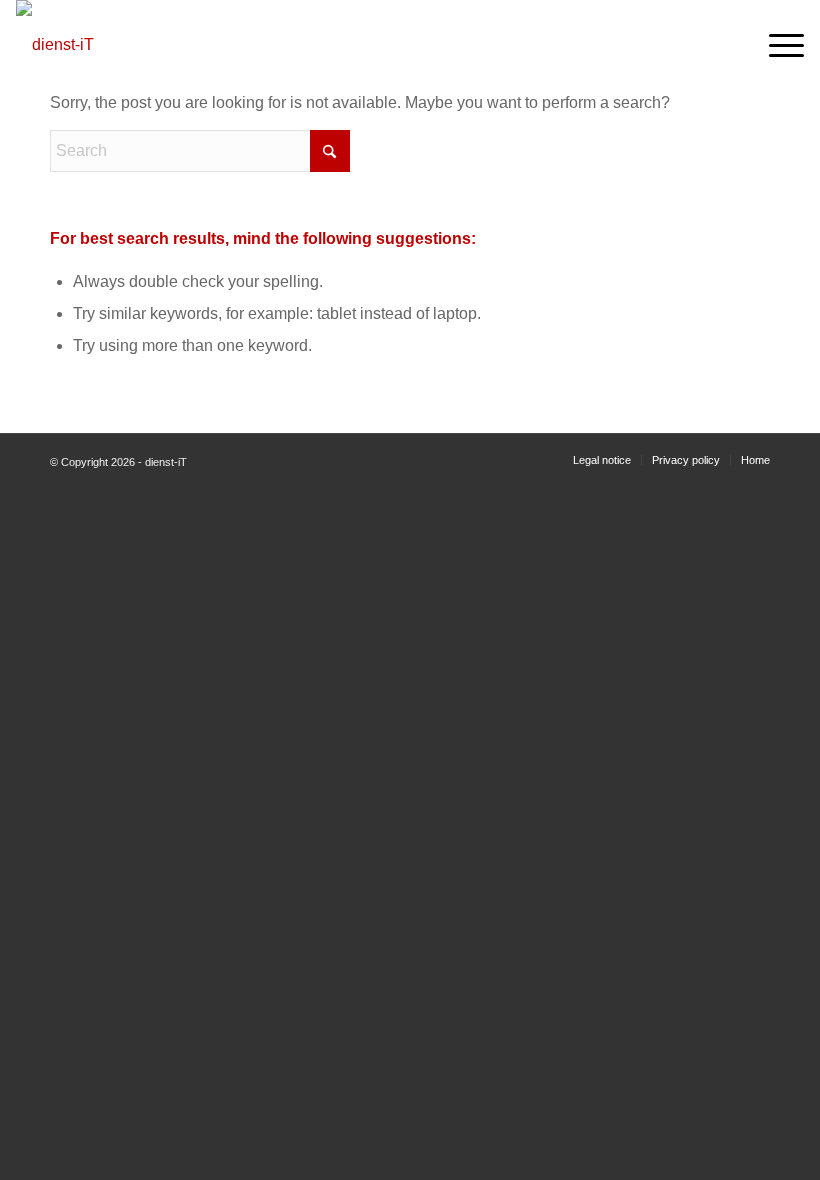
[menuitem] (776, 45)
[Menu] (776, 45)
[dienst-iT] (110, 45)
